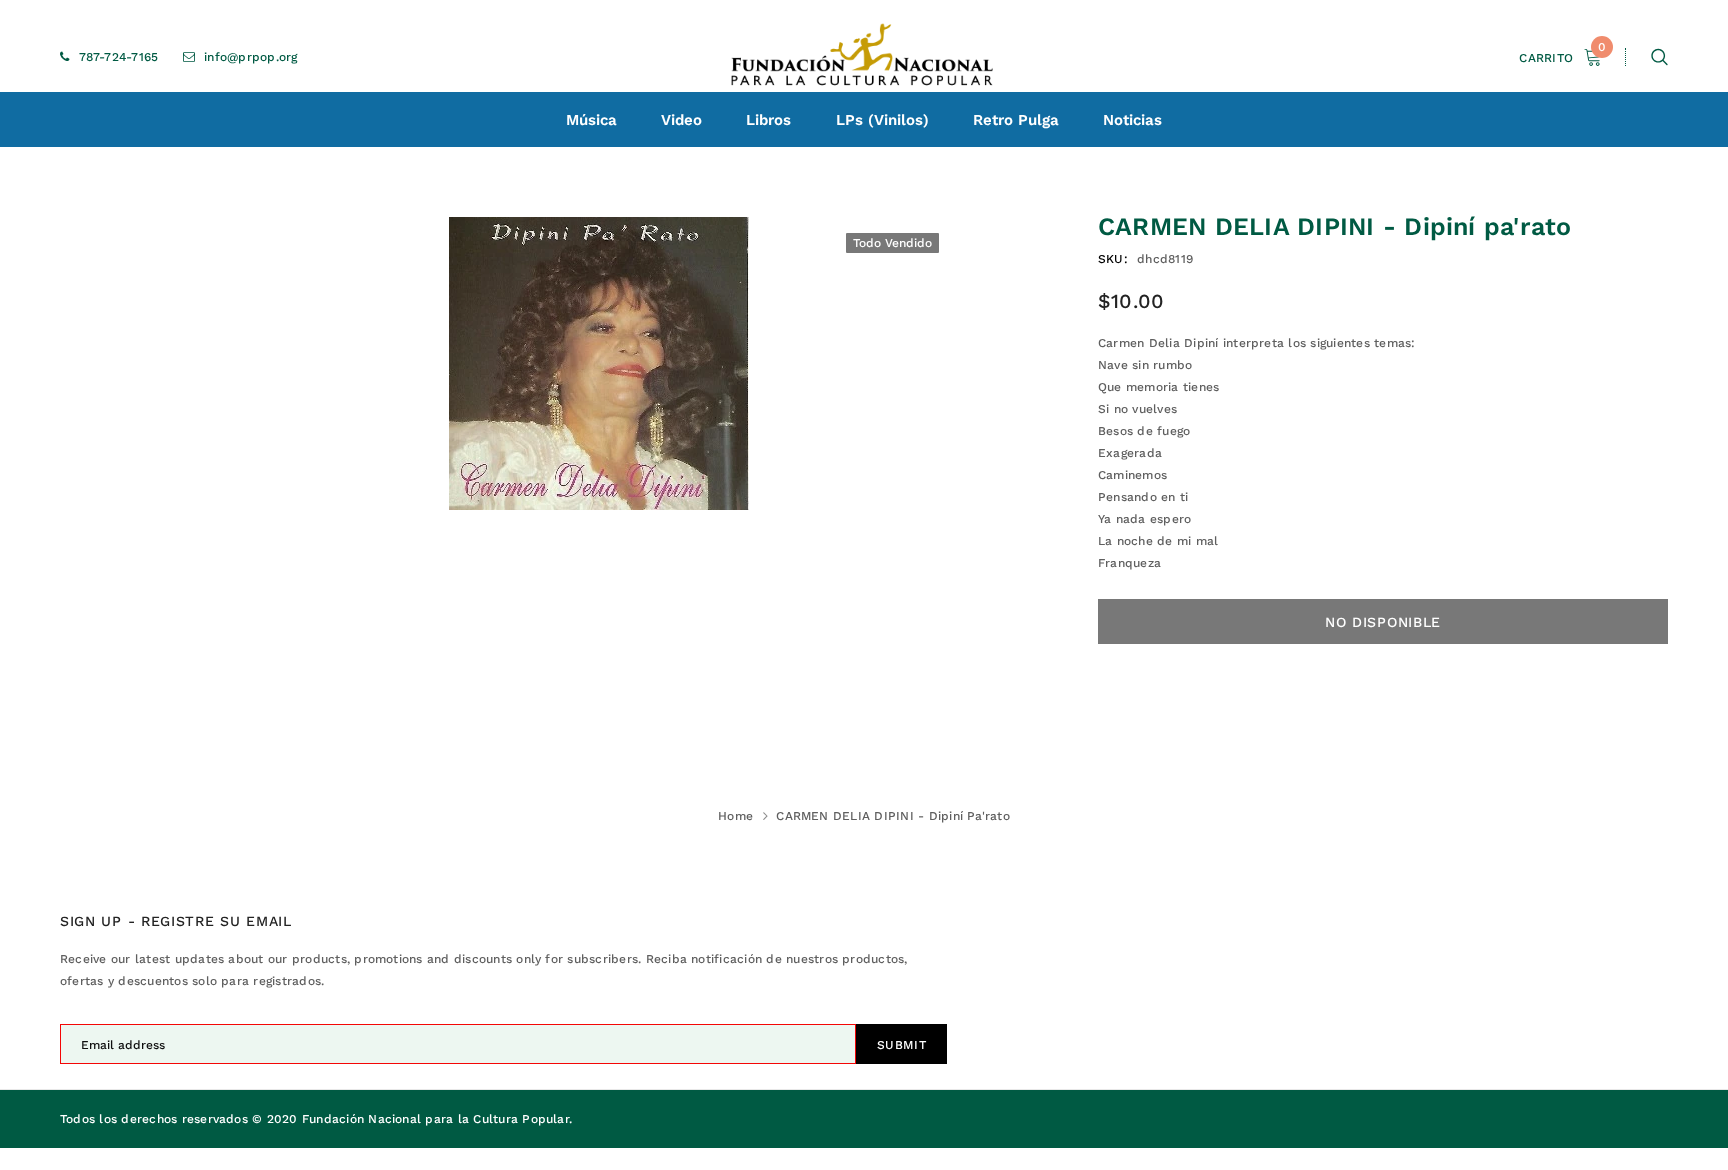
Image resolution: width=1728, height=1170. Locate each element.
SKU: (1113, 259)
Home (735, 816)
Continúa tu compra (1513, 283)
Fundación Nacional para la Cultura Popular (435, 1119)
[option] (599, 363)
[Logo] (864, 57)
